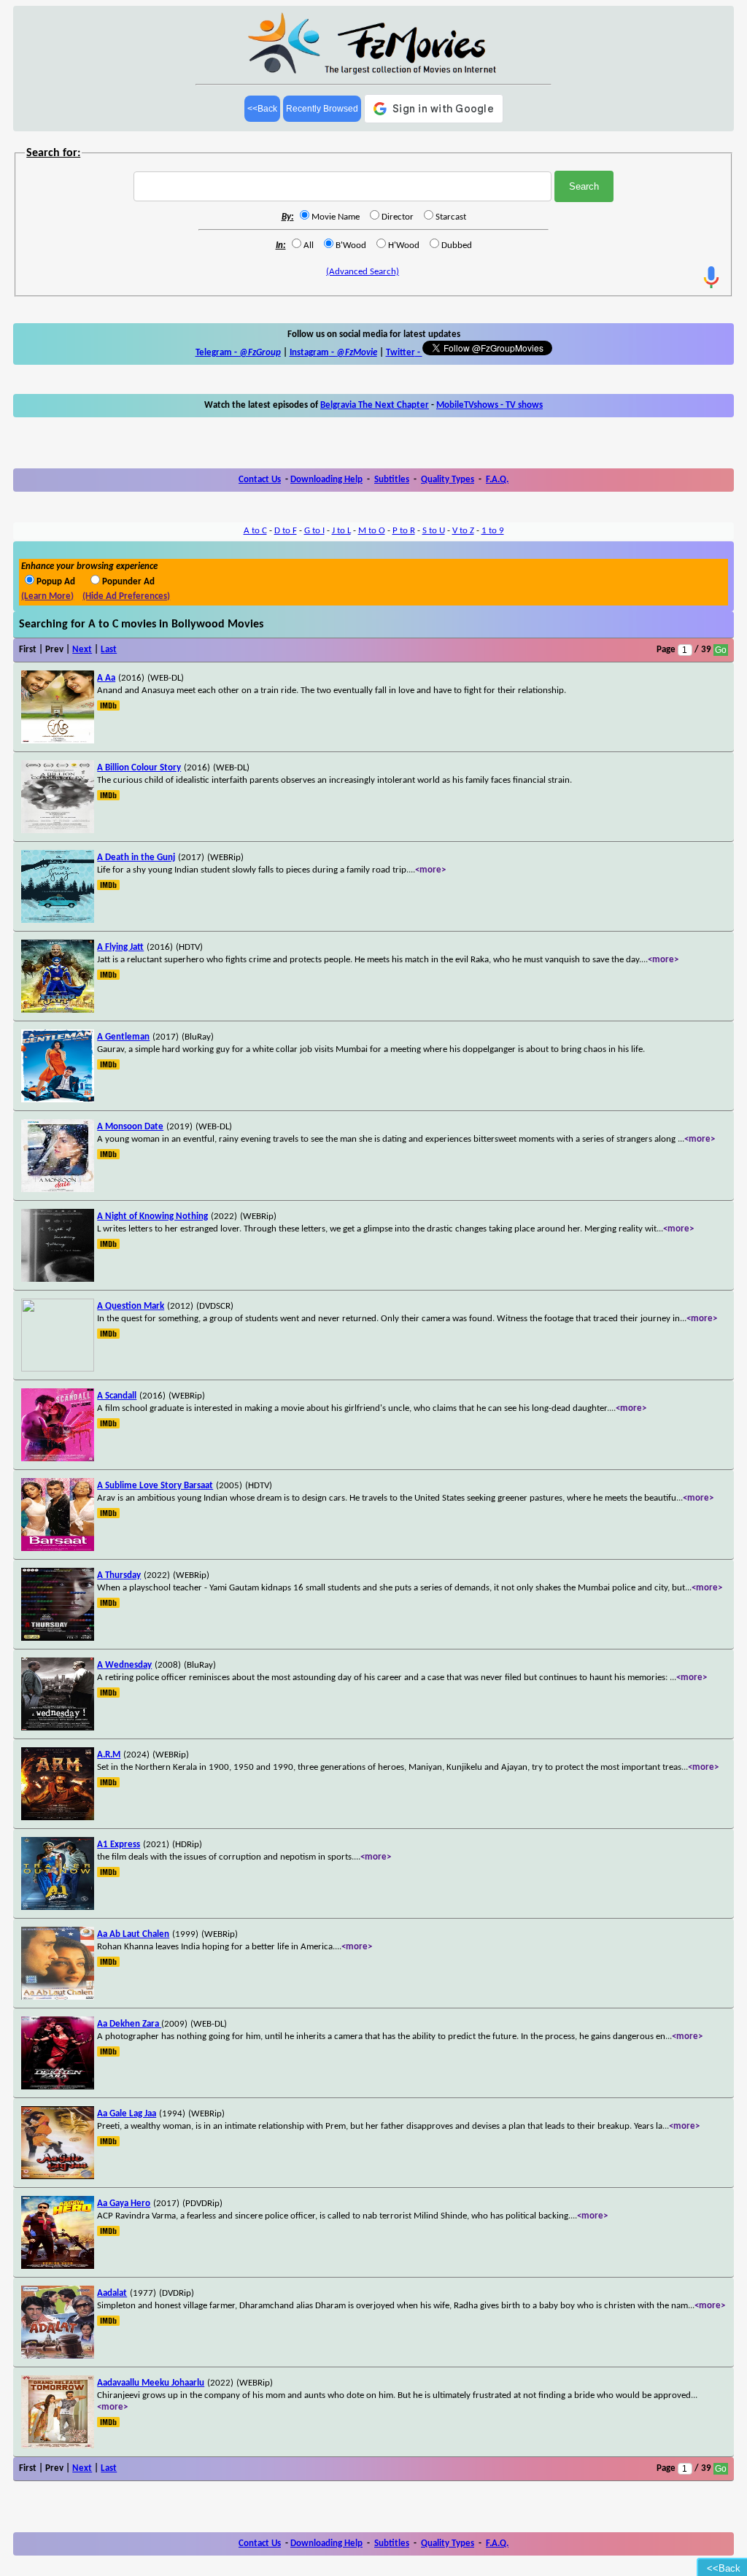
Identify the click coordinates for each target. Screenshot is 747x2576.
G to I (314, 531)
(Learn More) (47, 596)
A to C (255, 531)
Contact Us (260, 480)
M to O (372, 531)
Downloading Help (326, 480)
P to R (404, 531)
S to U (434, 531)
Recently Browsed (322, 109)
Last (109, 650)
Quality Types (448, 480)
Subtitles (392, 480)
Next (82, 650)
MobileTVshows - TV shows (489, 405)
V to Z (463, 531)
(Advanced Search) (363, 272)
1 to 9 (493, 531)
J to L (341, 531)
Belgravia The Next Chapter (375, 405)
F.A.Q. (497, 480)
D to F (286, 531)
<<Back (262, 109)
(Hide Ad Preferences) (126, 596)
